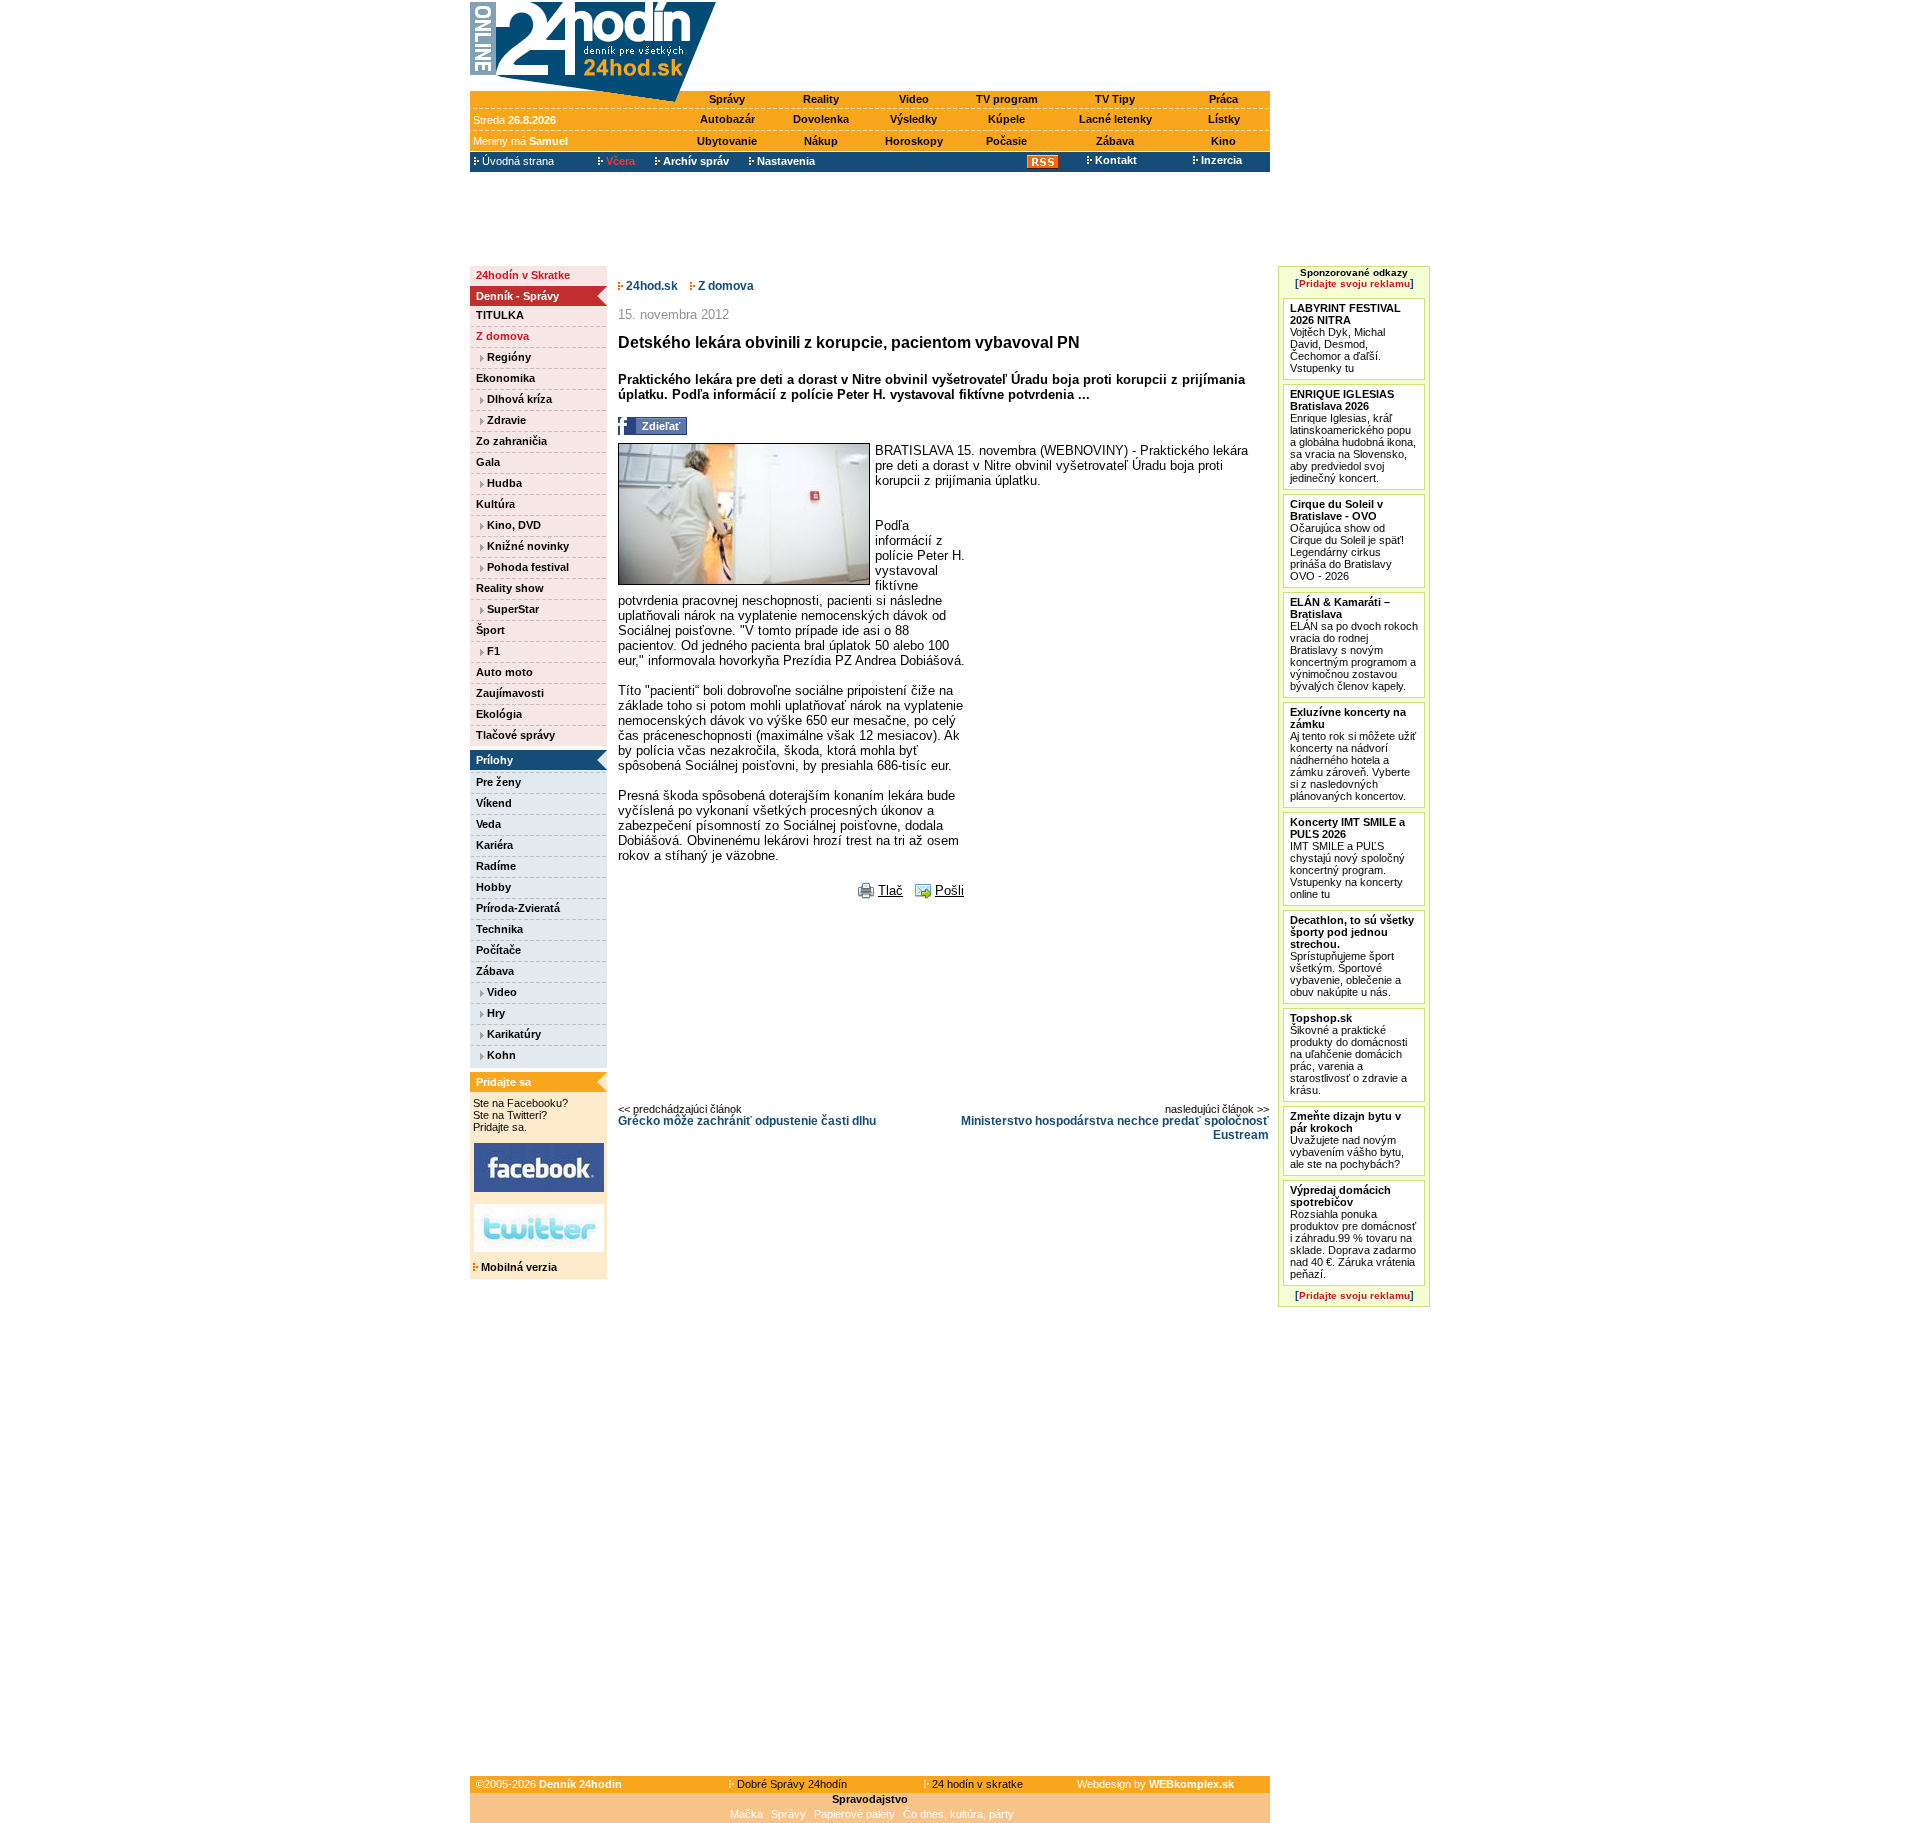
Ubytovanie (727, 141)
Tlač (890, 890)
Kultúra (495, 504)
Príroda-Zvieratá (518, 908)
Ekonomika (505, 378)
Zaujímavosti (510, 693)
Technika (499, 929)
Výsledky (913, 119)
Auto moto (504, 672)
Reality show (510, 588)
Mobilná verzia (517, 1267)
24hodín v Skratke (523, 275)
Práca (1223, 99)
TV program (1007, 99)
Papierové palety (854, 1814)
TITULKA (500, 315)
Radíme (496, 866)
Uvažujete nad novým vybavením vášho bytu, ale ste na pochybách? (1347, 1140)
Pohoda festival (526, 567)
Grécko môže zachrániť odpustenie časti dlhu (747, 1121)
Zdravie (505, 420)
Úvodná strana (516, 161)
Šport (490, 630)
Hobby (493, 887)
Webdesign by (1155, 1784)
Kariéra (494, 845)
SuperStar (511, 609)
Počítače (498, 950)
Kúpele (1006, 119)
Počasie (1006, 141)
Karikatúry (512, 1034)
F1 (492, 651)
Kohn (500, 1055)
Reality (821, 99)
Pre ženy (498, 782)
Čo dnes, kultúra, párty (958, 1814)
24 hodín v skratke (976, 1784)
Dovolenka (821, 119)
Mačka (746, 1814)
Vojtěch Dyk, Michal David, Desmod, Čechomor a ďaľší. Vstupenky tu (1345, 338)
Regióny (507, 357)
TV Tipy (1115, 99)
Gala (488, 462)
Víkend (494, 803)
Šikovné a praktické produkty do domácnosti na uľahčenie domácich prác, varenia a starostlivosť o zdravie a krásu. (1348, 1054)
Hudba (503, 483)
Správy (727, 99)
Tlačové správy (515, 735)
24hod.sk (650, 286)
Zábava (1115, 141)
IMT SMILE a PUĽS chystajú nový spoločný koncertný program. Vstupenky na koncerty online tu (1347, 858)
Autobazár (727, 119)
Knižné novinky (526, 546)
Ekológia (499, 714)
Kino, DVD (512, 525)
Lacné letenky (1115, 119)
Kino (1223, 141)
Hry (494, 1013)
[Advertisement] (998, 47)
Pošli (949, 890)
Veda (488, 824)
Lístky (1224, 119)
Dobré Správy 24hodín (790, 1784)
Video (914, 99)
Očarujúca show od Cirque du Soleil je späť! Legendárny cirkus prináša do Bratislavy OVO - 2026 (1347, 540)
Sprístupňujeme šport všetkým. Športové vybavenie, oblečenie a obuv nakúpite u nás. (1352, 956)
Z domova (502, 336)
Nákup (821, 141)
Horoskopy (914, 141)
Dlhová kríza (518, 399)
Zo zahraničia (511, 441)
